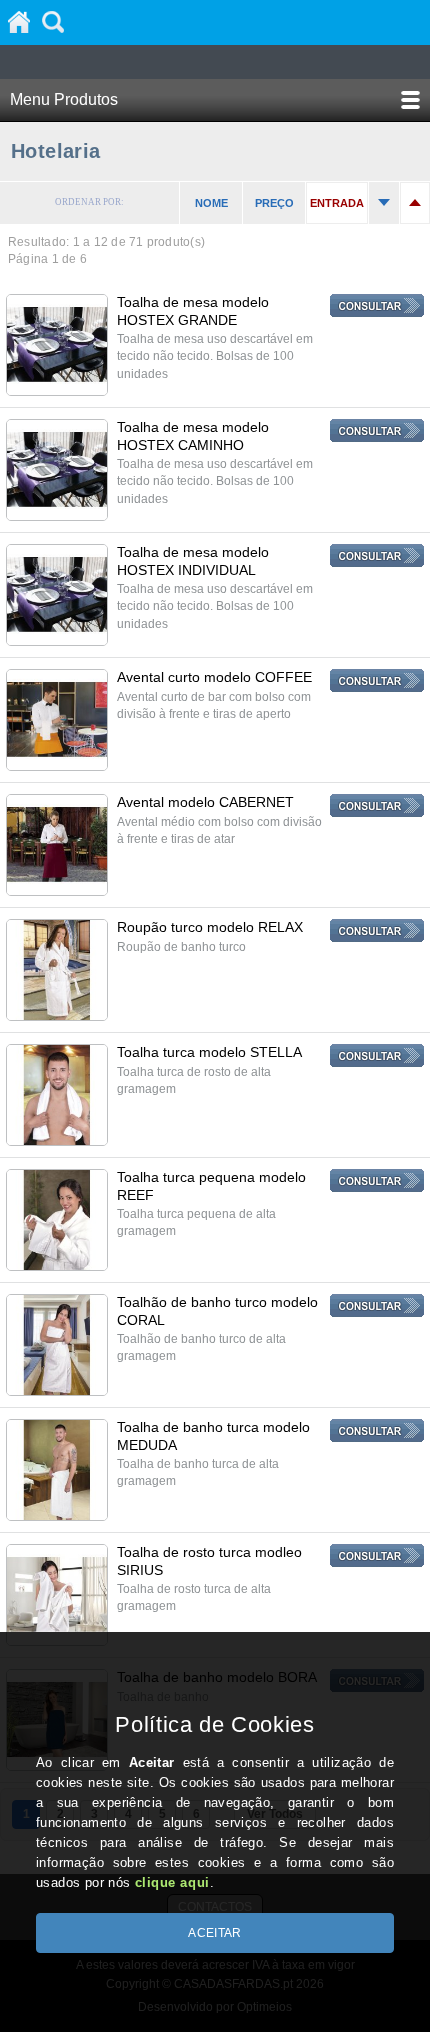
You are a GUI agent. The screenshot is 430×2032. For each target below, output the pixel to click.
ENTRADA (337, 203)
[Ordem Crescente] (384, 203)
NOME (211, 203)
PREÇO (274, 203)
